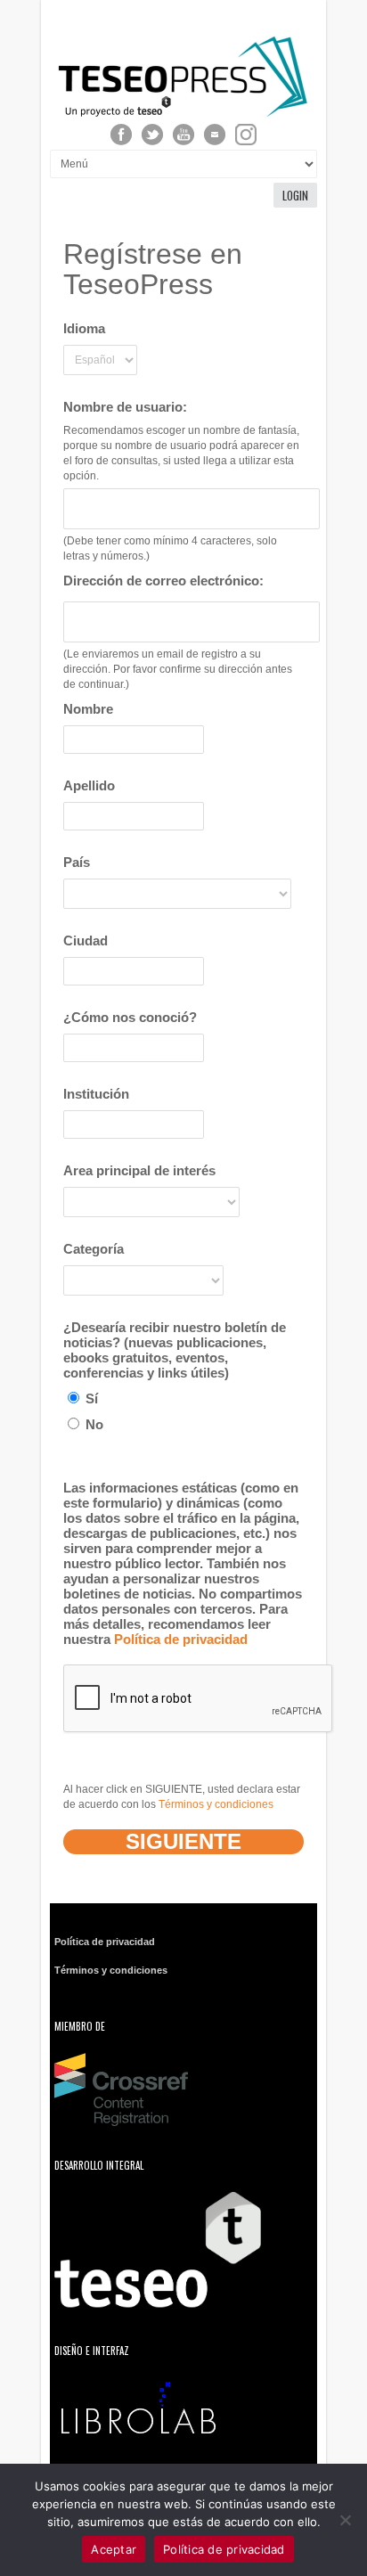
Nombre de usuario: (125, 407)
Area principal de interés (139, 1170)
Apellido (89, 785)
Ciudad (86, 940)
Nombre (88, 709)
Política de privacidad (181, 1639)
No (93, 1424)
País (77, 862)
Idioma (84, 328)
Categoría (94, 1249)
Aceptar (114, 2549)
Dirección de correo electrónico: (163, 581)
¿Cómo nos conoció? (130, 1017)
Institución (96, 1094)
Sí (90, 1398)
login (295, 195)
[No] (345, 2520)
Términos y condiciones (216, 1804)
